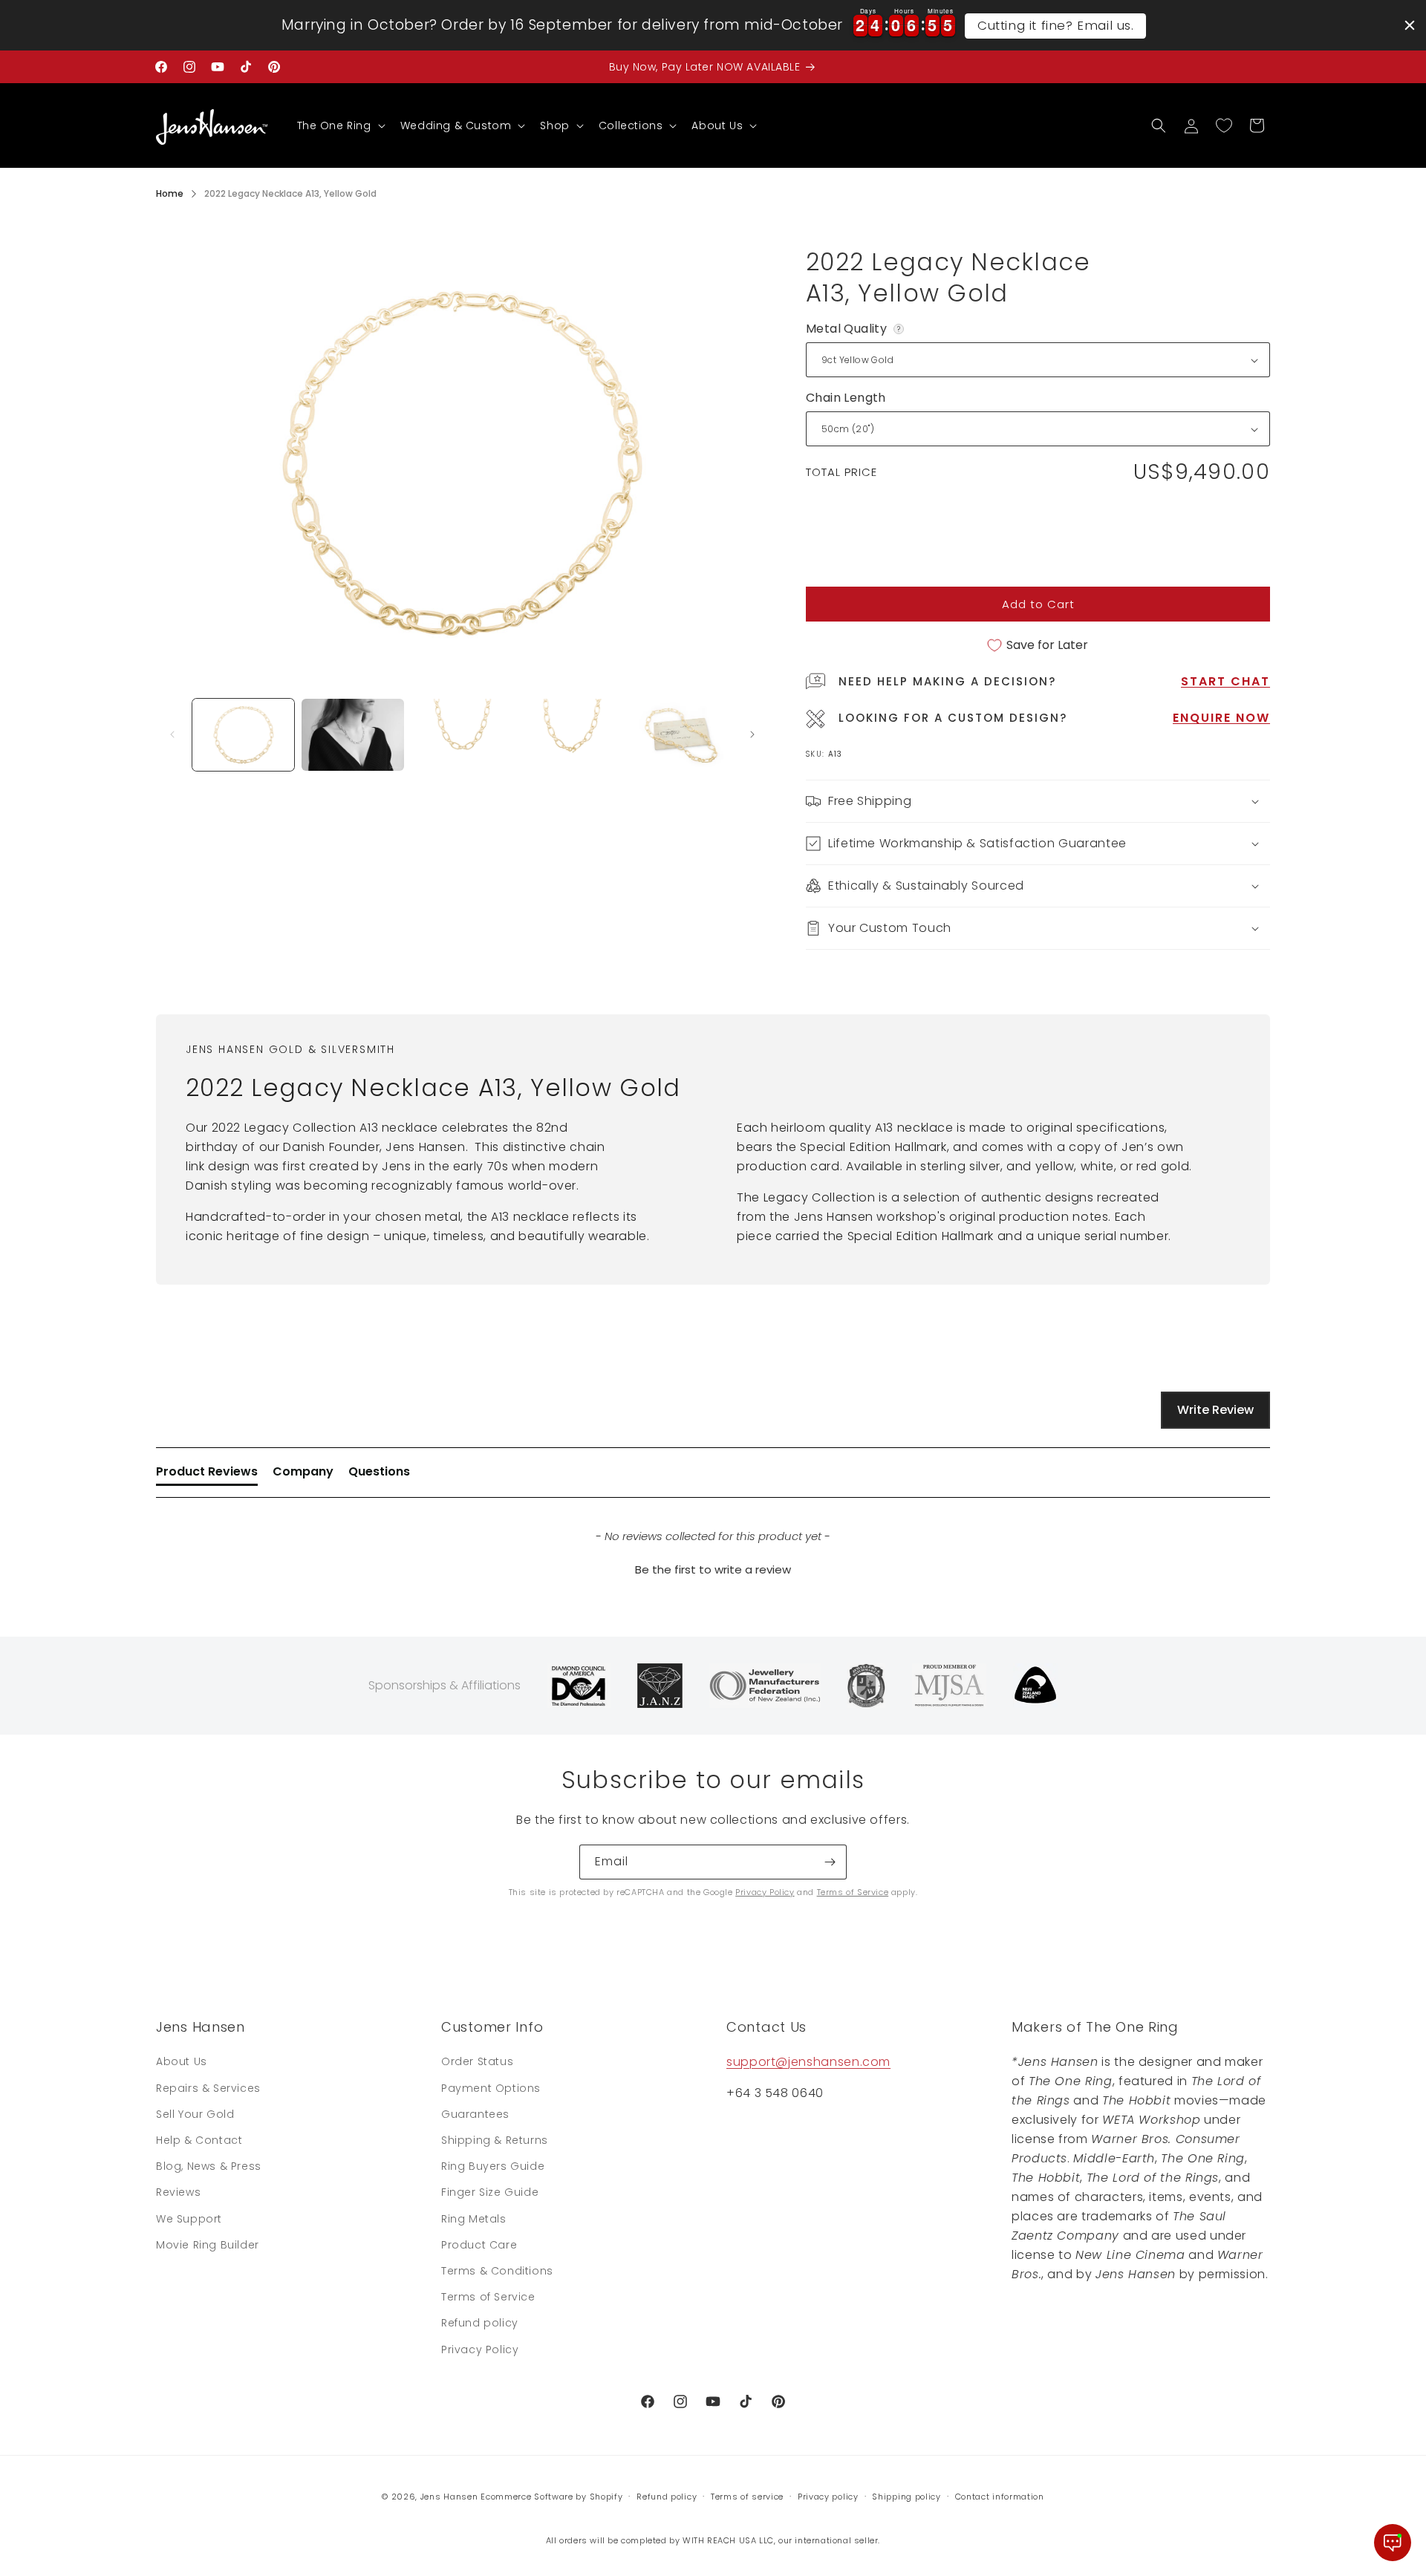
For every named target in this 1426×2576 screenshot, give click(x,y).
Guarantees (475, 2114)
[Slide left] (172, 734)
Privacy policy (828, 2497)
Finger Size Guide (490, 2192)
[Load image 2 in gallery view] (352, 735)
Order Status (477, 2061)
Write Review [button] (1215, 1410)
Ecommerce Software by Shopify (551, 2497)
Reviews (178, 2192)
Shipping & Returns (495, 2140)
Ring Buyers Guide (493, 2166)
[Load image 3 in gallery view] (462, 735)
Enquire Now (1221, 718)
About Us (182, 2061)
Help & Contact (199, 2140)
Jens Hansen (449, 2497)
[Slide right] (752, 734)
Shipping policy (906, 2497)
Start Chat (1225, 681)
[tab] (207, 1475)
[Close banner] (1410, 25)
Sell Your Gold (195, 2114)
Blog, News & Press (209, 2166)
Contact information (1000, 2497)
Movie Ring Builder (208, 2245)
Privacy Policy (765, 1892)
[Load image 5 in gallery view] (681, 735)
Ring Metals (474, 2219)
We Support (189, 2219)
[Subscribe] (830, 1862)
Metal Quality (856, 329)
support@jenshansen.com (808, 2062)
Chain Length (846, 398)
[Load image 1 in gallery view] (243, 735)
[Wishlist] (1224, 125)
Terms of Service (853, 1892)
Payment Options (491, 2088)
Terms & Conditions (497, 2271)
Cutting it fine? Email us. (1056, 25)
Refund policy (480, 2323)
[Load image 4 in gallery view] (572, 735)
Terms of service (747, 2497)
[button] (340, 125)
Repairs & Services (208, 2088)
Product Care (479, 2245)
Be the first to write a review (713, 1569)
